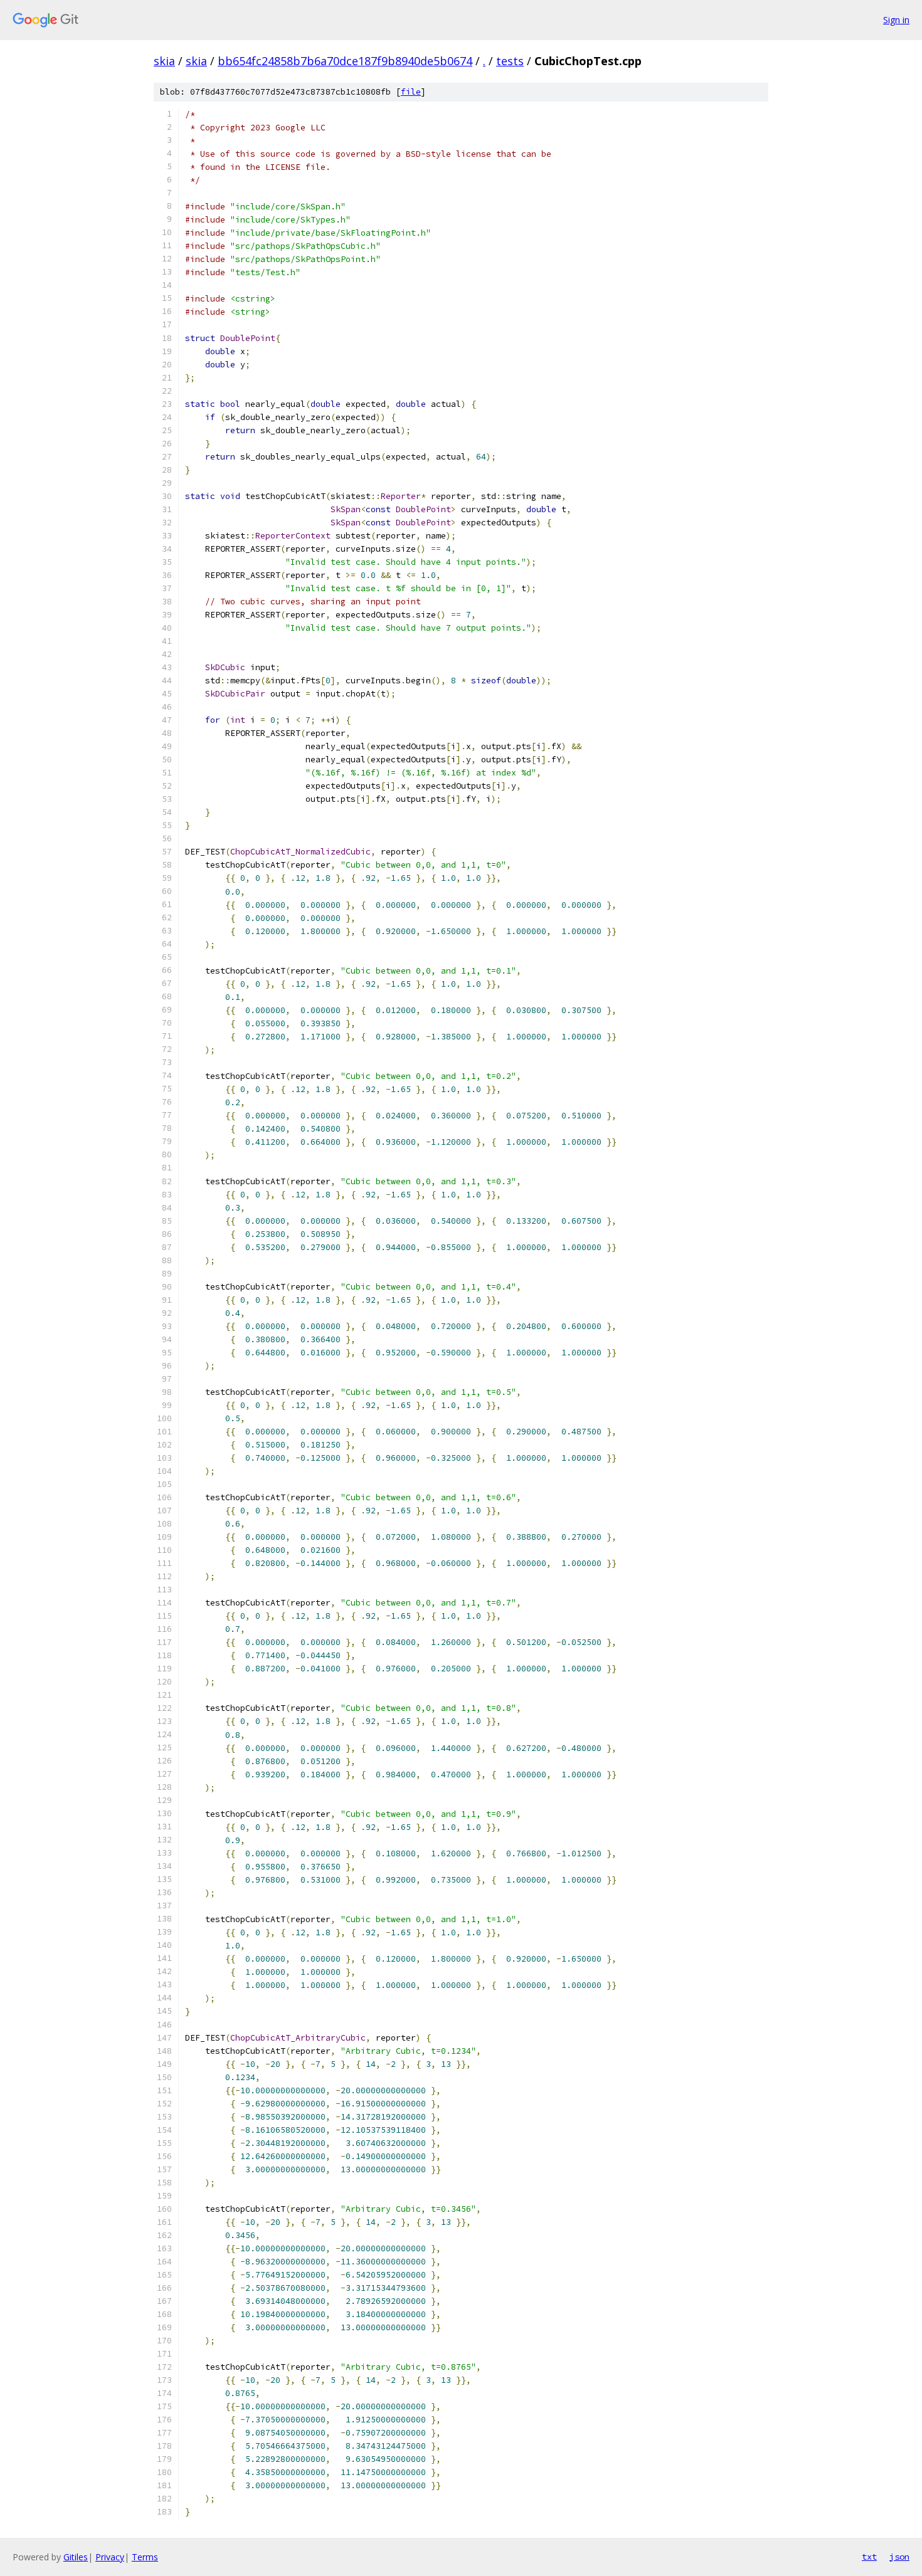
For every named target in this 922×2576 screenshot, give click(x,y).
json (899, 2557)
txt (869, 2557)
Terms (145, 2557)
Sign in (896, 20)
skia (164, 61)
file (411, 92)
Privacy (110, 2557)
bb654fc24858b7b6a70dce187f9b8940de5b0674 (345, 61)
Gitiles (76, 2557)
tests (510, 61)
